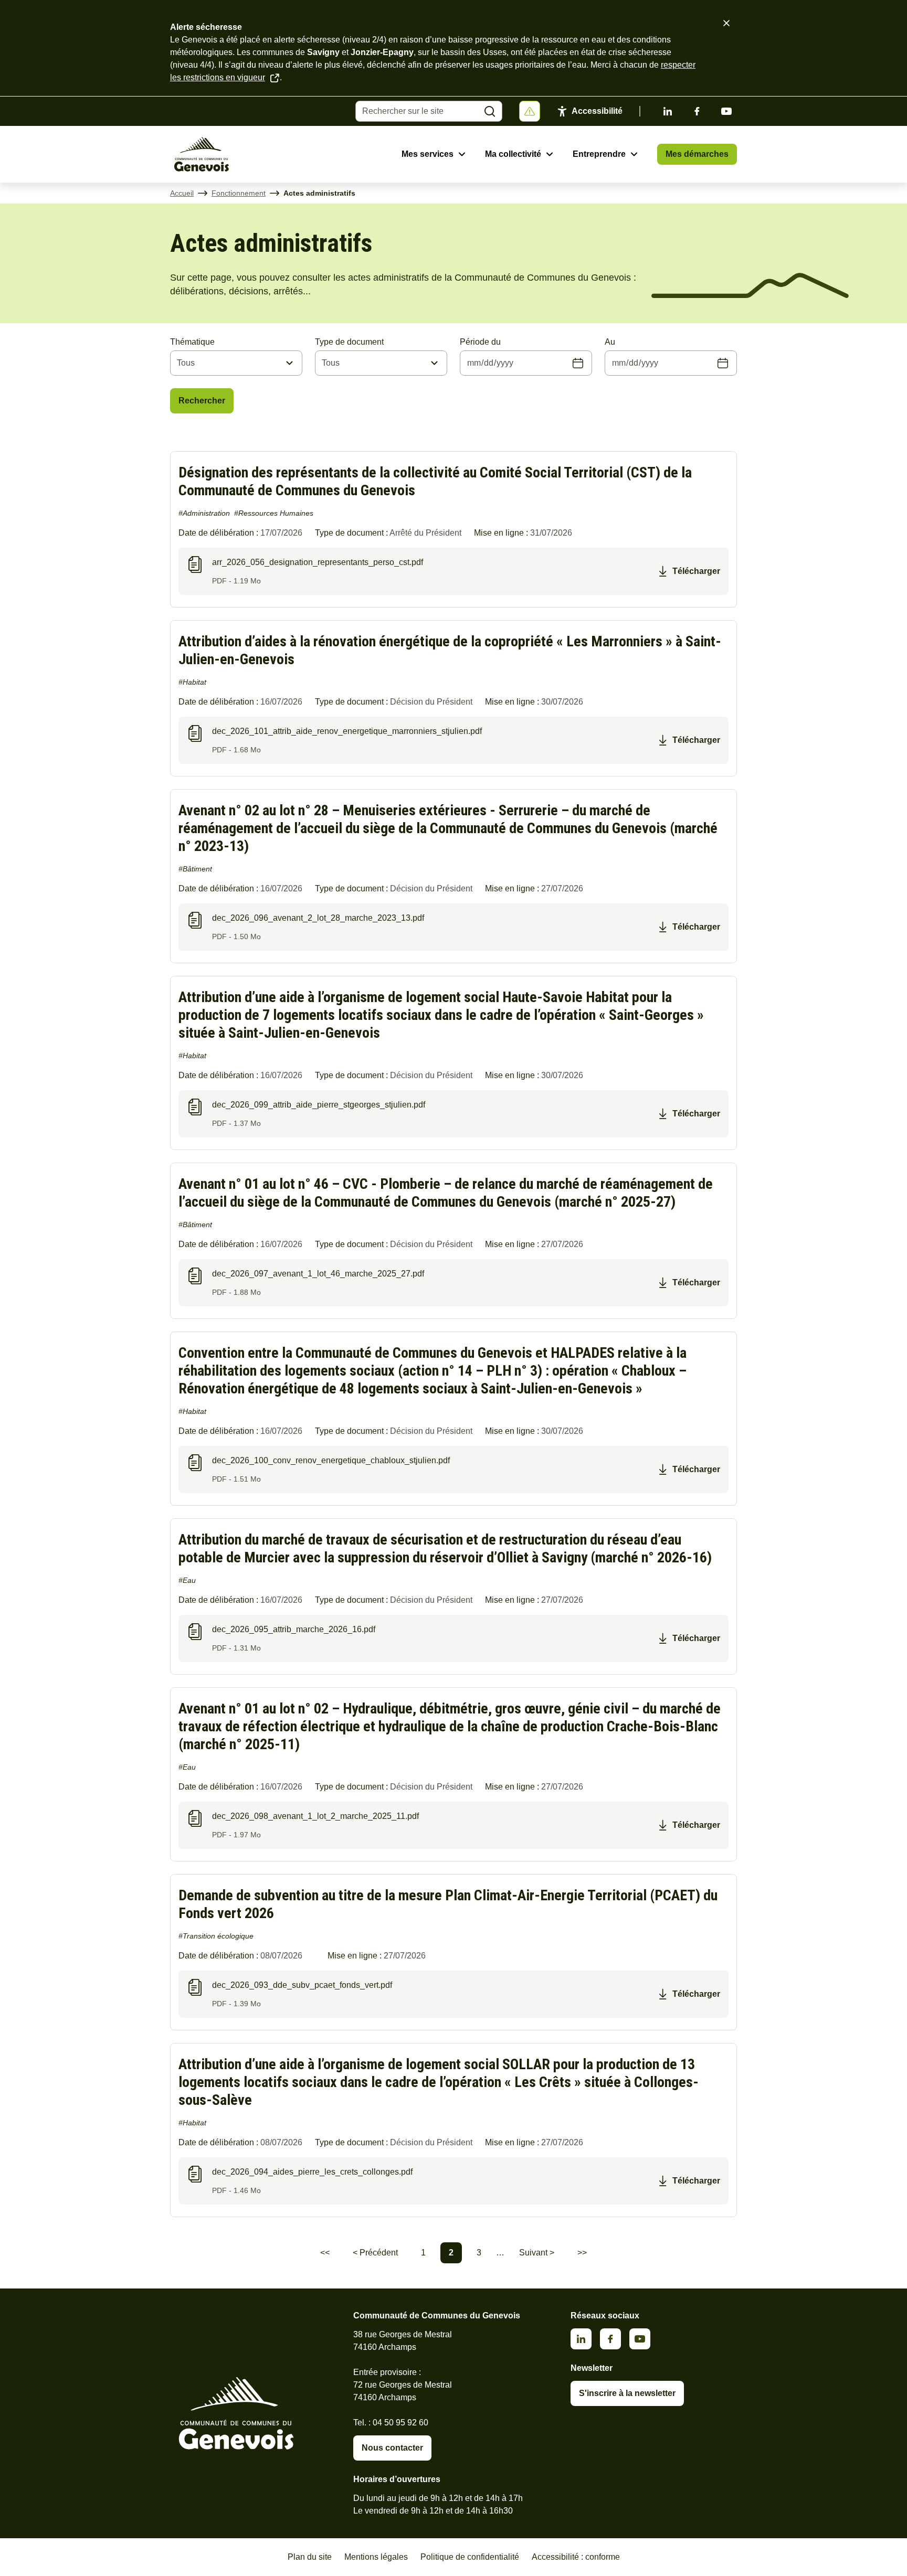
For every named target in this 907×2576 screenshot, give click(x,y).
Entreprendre (599, 154)
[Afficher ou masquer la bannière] (530, 111)
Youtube (726, 111)
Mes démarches (697, 154)
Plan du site (310, 2557)
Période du (480, 342)
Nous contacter (392, 2448)
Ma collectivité (513, 154)
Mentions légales (376, 2557)
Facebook (697, 111)
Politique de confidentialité (470, 2557)
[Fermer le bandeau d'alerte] (726, 23)
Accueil (182, 193)
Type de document (349, 342)
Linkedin (668, 111)
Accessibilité (597, 111)
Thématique (192, 342)
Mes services (428, 154)
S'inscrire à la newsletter (627, 2393)
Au (610, 342)
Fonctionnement (239, 193)
